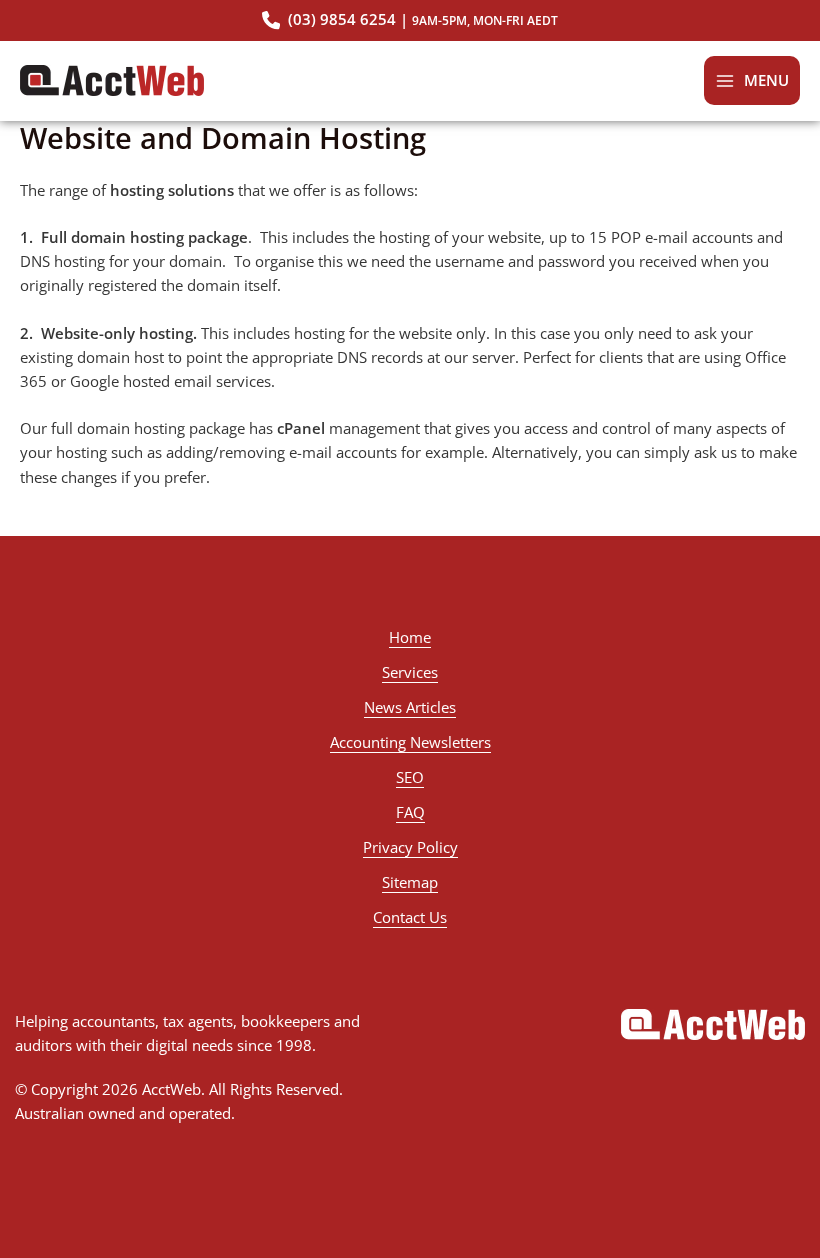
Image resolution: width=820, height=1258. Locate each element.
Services (410, 672)
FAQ (410, 812)
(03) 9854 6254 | (421, 20)
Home (410, 637)
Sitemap (410, 882)
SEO (410, 777)
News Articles (410, 707)
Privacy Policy (410, 847)
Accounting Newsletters (410, 742)
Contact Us (410, 917)
